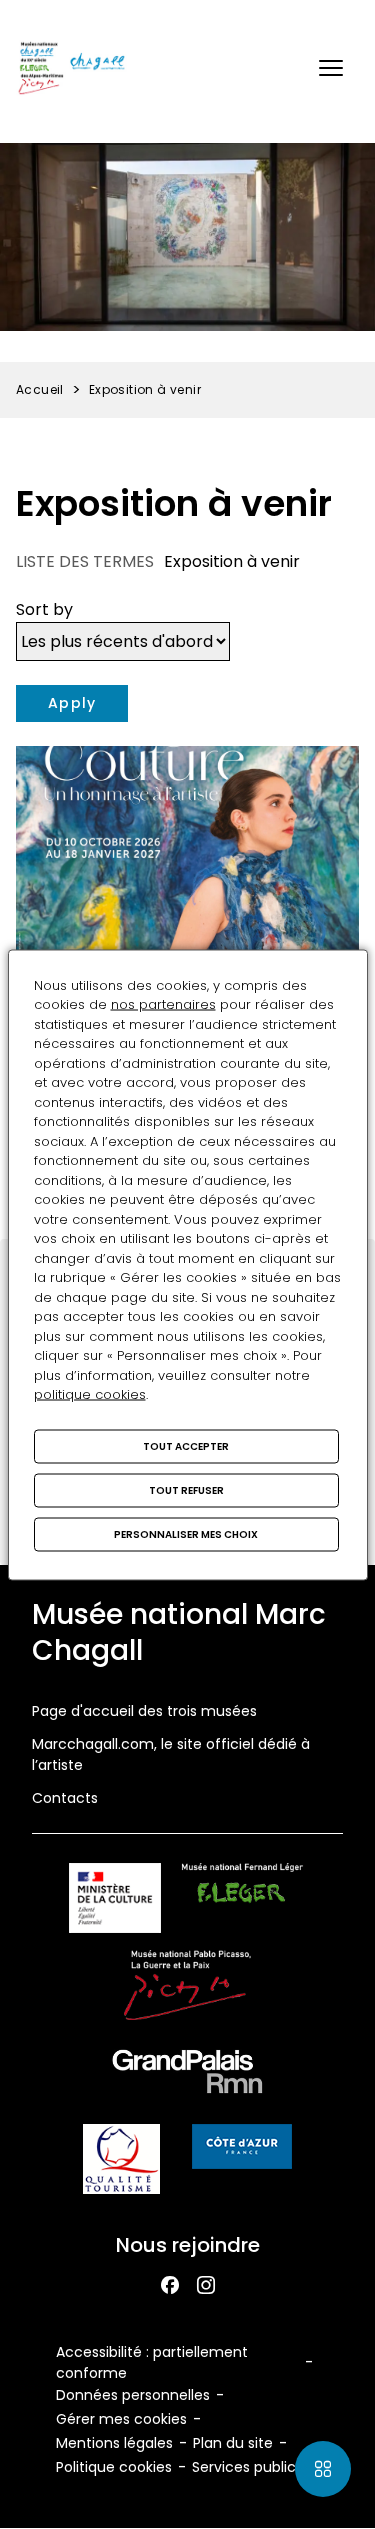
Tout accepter (186, 1445)
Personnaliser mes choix (186, 1533)
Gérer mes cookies (121, 2419)
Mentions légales (114, 2443)
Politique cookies (114, 2467)
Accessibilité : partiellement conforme (152, 2362)
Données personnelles (133, 2395)
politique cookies (90, 1394)
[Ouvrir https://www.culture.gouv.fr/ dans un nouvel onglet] (115, 1901)
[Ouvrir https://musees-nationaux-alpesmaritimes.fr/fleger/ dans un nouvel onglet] (242, 1901)
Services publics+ (252, 2467)
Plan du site (233, 2443)
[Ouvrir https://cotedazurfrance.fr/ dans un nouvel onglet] (242, 2150)
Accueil (40, 389)
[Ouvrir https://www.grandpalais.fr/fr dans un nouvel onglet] (188, 2075)
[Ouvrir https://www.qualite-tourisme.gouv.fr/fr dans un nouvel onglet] (121, 2162)
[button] (331, 68)
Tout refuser (186, 1489)
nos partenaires (163, 1004)
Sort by (44, 609)
